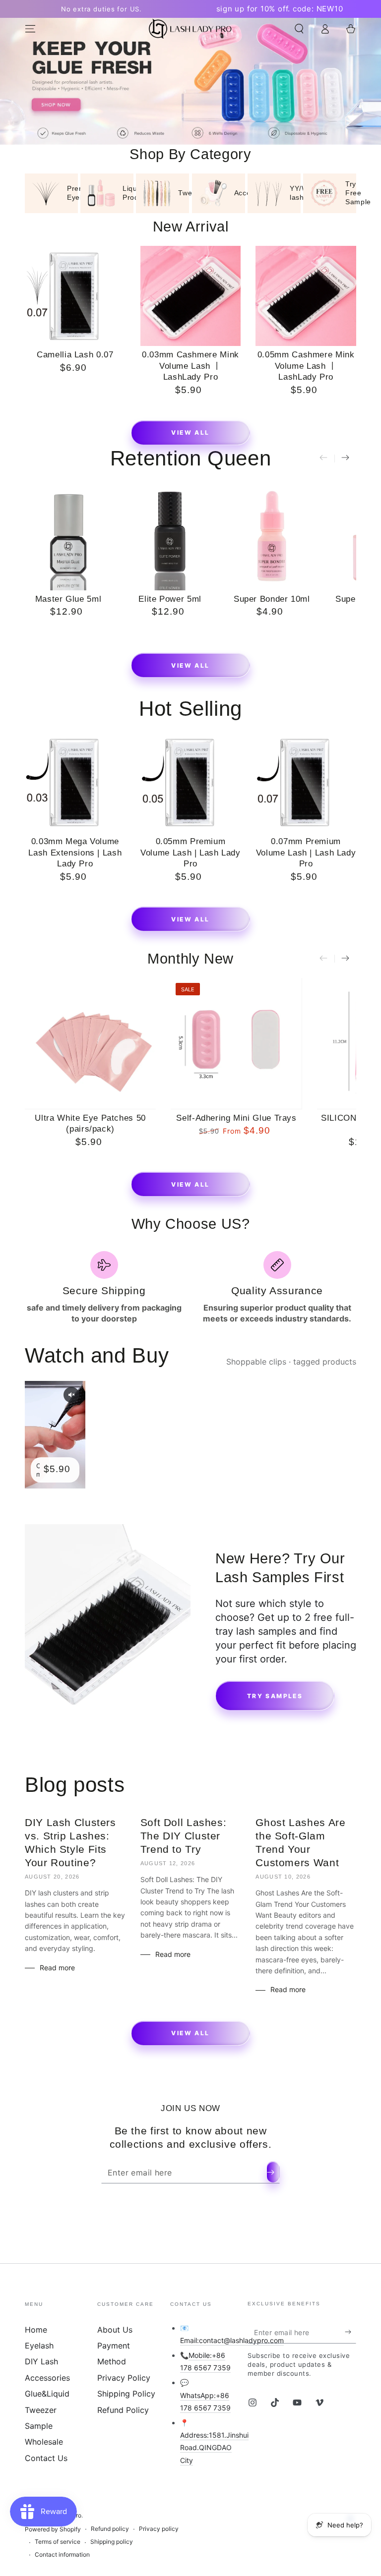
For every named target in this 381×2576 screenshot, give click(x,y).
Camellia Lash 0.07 (75, 355)
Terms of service (58, 2542)
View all (190, 432)
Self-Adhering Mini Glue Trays (236, 1118)
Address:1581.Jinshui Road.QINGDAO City (214, 2447)
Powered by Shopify (53, 2529)
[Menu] (30, 29)
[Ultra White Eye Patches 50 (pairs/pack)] (90, 1043)
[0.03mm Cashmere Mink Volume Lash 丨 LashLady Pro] (191, 296)
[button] (299, 29)
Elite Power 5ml (170, 599)
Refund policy (110, 2529)
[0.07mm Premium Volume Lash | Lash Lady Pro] (306, 782)
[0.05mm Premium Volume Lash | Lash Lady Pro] (191, 782)
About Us (115, 2330)
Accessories (47, 2378)
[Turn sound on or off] (71, 1395)
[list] (190, 1288)
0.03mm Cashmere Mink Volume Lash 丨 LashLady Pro (190, 366)
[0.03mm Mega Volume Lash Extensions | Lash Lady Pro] (75, 782)
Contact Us (46, 2458)
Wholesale (44, 2442)
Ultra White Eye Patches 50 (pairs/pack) (90, 1124)
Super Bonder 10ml (272, 599)
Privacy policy (159, 2529)
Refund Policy (123, 2410)
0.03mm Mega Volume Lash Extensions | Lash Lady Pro (75, 853)
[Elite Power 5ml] (170, 536)
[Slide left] (323, 458)
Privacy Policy (124, 2378)
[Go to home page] (190, 29)
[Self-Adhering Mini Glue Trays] (236, 1043)
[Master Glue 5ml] (68, 536)
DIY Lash (41, 2361)
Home (36, 2330)
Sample (39, 2426)
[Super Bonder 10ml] (272, 536)
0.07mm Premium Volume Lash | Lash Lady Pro (306, 853)
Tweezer (41, 2410)
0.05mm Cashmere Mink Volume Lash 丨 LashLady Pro (306, 366)
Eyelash (39, 2346)
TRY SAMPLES (275, 1696)
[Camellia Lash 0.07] (75, 296)
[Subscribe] (273, 2172)
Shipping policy (112, 2542)
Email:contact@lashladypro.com (232, 2340)
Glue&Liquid (47, 2394)
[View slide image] (190, 81)
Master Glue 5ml (68, 599)
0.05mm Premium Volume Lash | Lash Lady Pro (190, 853)
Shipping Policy (126, 2394)
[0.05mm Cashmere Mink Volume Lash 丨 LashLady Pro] (306, 296)
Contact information (62, 2554)
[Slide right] (345, 458)
